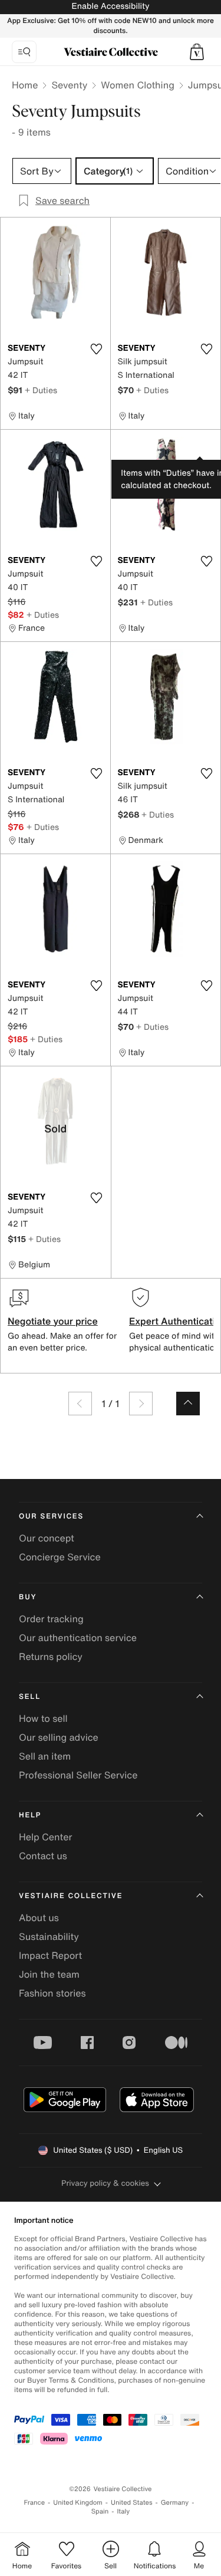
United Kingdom (78, 2503)
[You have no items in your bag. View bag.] (197, 52)
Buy (28, 1597)
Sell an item (45, 1756)
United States (132, 2503)
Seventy (69, 85)
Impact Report (50, 1955)
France (35, 2503)
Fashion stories (52, 1993)
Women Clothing (138, 85)
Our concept (47, 1538)
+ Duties (41, 390)
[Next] (141, 1404)
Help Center (45, 1837)
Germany (175, 2503)
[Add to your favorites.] (97, 349)
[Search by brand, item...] (24, 52)
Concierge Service (60, 1557)
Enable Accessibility (110, 6)
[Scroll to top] (188, 1404)
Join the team (49, 1974)
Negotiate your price (53, 1321)
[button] (197, 52)
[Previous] (80, 1404)
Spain (100, 2511)
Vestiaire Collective (71, 1896)
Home (25, 85)
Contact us (43, 1856)
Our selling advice (59, 1737)
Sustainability (49, 1936)
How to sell (43, 1718)
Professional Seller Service (78, 1775)
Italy (123, 2511)
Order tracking (51, 1619)
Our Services (51, 1516)
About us (39, 1918)
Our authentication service (78, 1638)
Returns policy (51, 1656)
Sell (30, 1697)
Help (30, 1815)
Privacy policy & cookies (105, 2183)
